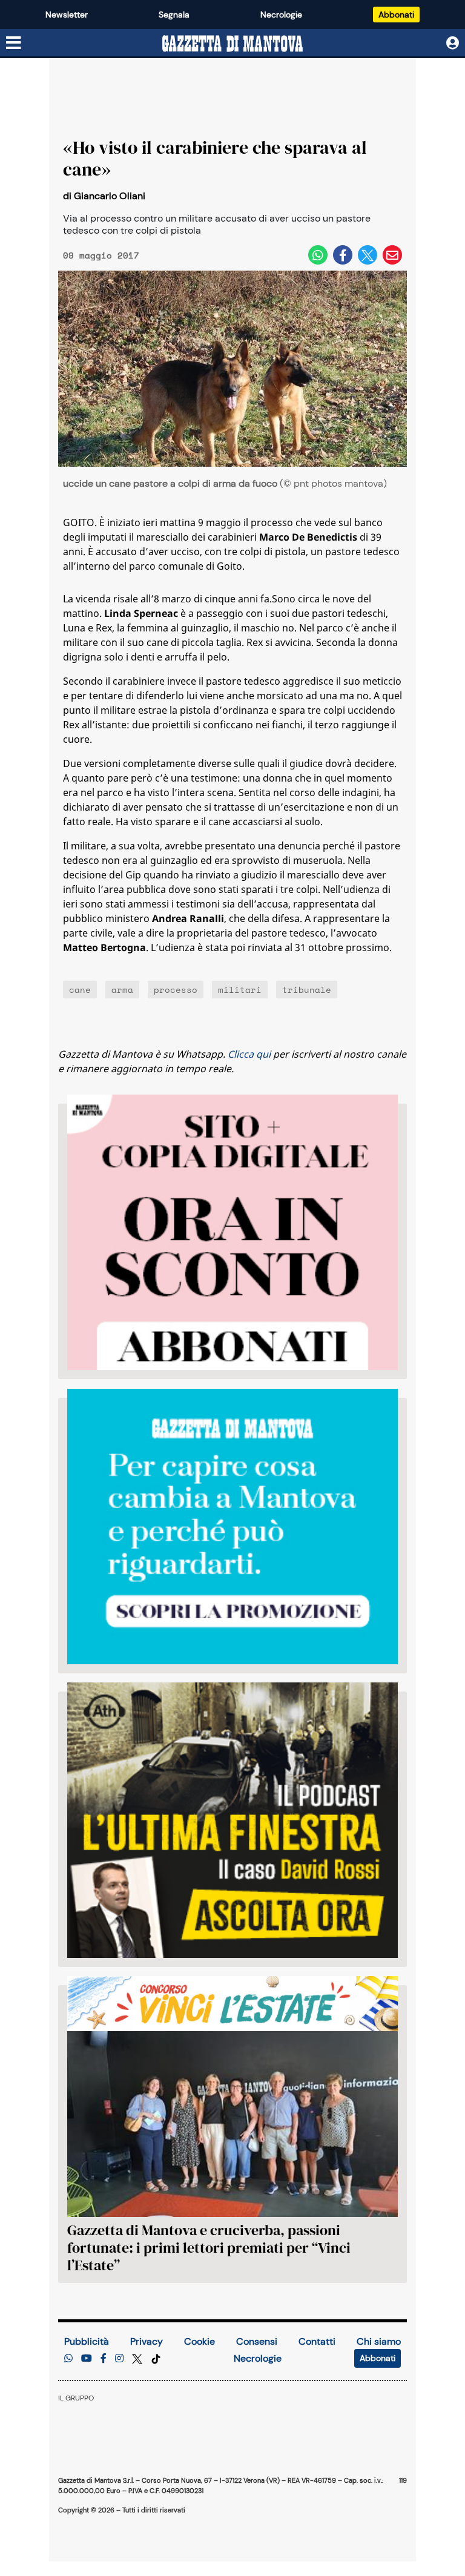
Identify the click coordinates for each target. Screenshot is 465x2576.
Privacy (147, 2341)
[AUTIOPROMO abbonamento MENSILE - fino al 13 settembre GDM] (232, 1527)
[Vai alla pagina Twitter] (138, 2358)
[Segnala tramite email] (392, 255)
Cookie (200, 2341)
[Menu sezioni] (14, 44)
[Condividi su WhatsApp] (318, 255)
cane (80, 990)
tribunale (307, 990)
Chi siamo (379, 2341)
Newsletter (67, 15)
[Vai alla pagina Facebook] (104, 2358)
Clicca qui (249, 1054)
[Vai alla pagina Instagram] (119, 2358)
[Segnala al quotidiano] (68, 2358)
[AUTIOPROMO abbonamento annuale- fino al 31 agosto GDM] (232, 1232)
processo (176, 990)
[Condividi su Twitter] (368, 255)
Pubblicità (87, 2341)
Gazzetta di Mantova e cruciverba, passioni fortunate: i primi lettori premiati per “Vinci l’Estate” (209, 2248)
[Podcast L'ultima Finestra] (232, 1820)
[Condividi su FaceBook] (343, 255)
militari (240, 990)
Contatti (317, 2341)
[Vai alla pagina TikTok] (156, 2358)
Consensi (257, 2341)
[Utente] (453, 43)
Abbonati (396, 15)
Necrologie (281, 15)
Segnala (174, 15)
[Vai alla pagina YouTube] (87, 2358)
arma (122, 990)
